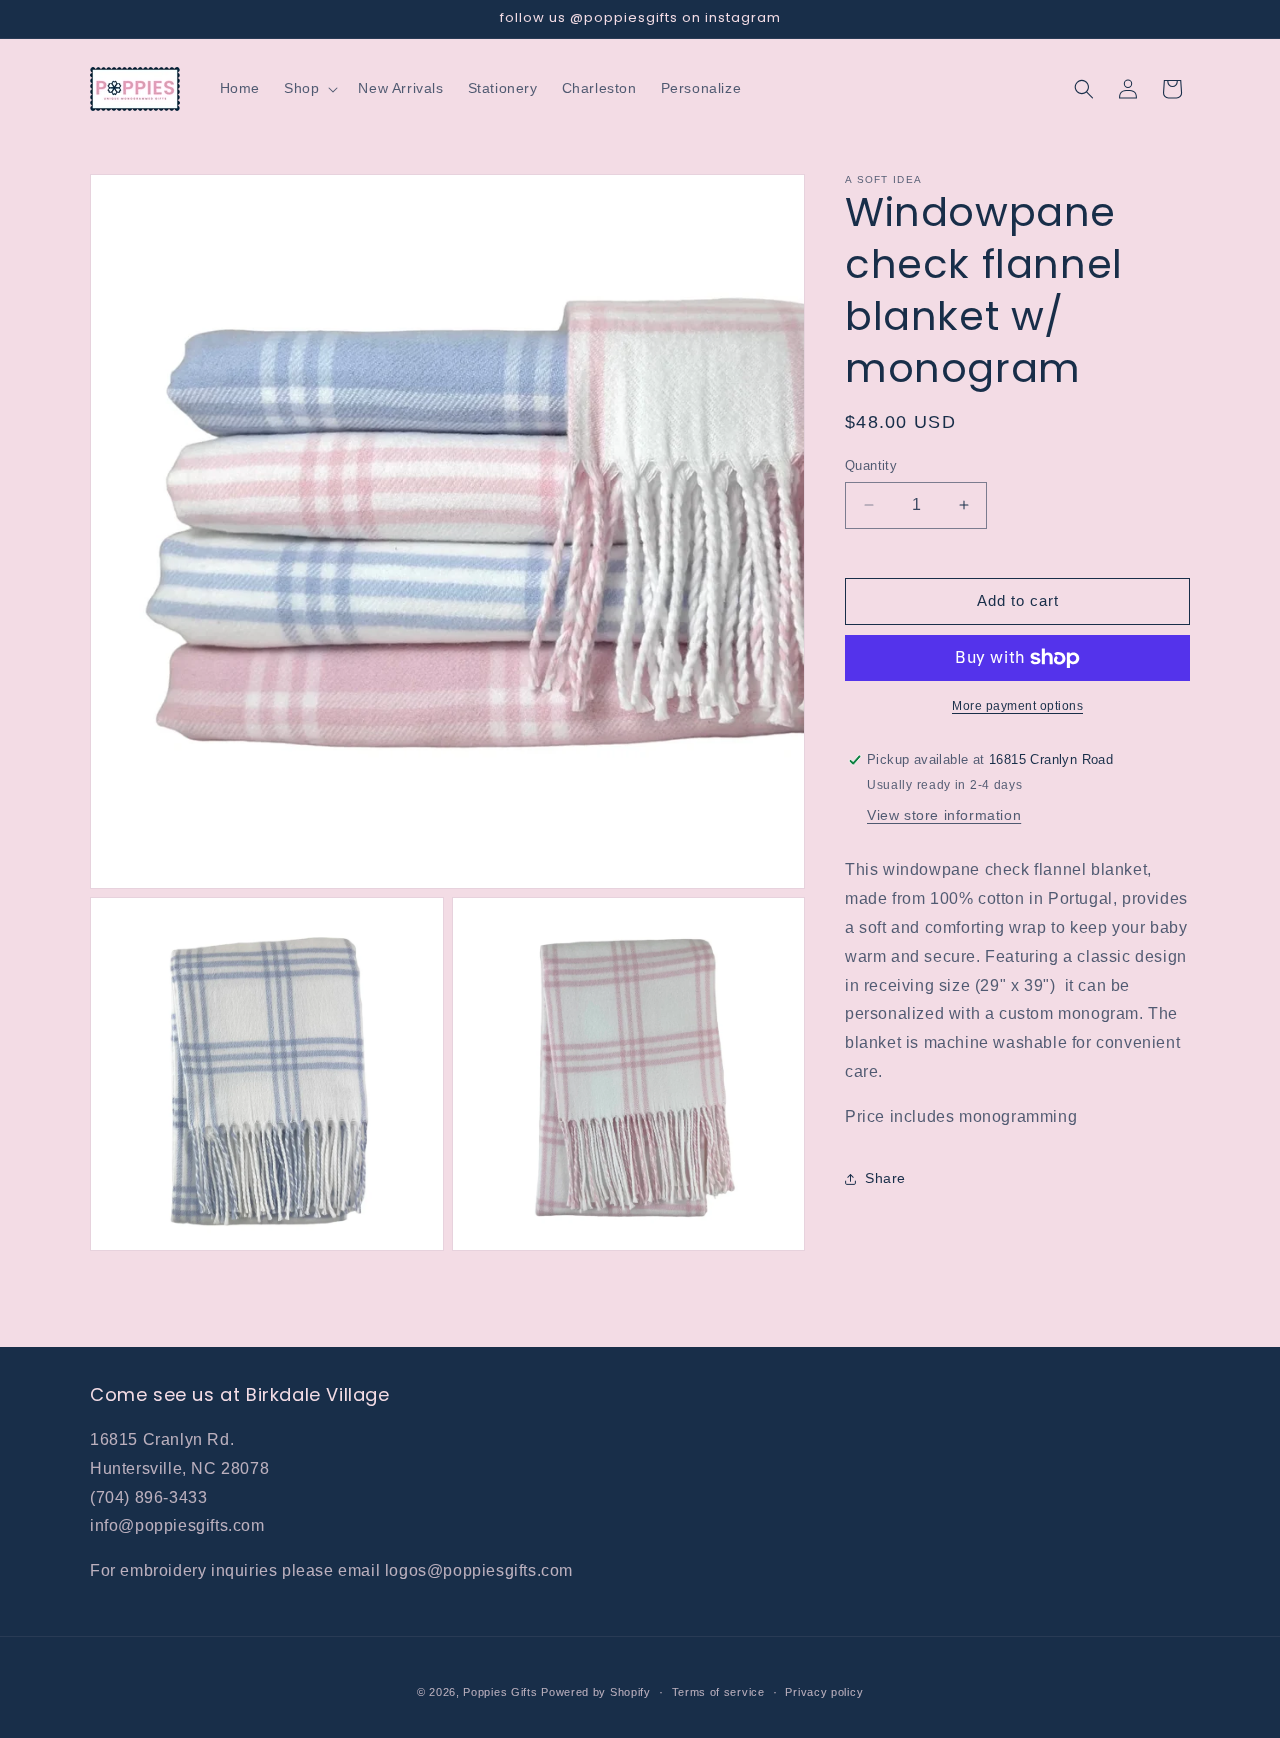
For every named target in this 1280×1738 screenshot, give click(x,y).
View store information (944, 815)
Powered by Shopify (596, 1692)
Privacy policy (824, 1692)
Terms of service (718, 1692)
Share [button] (885, 1178)
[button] (309, 88)
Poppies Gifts (502, 1692)
